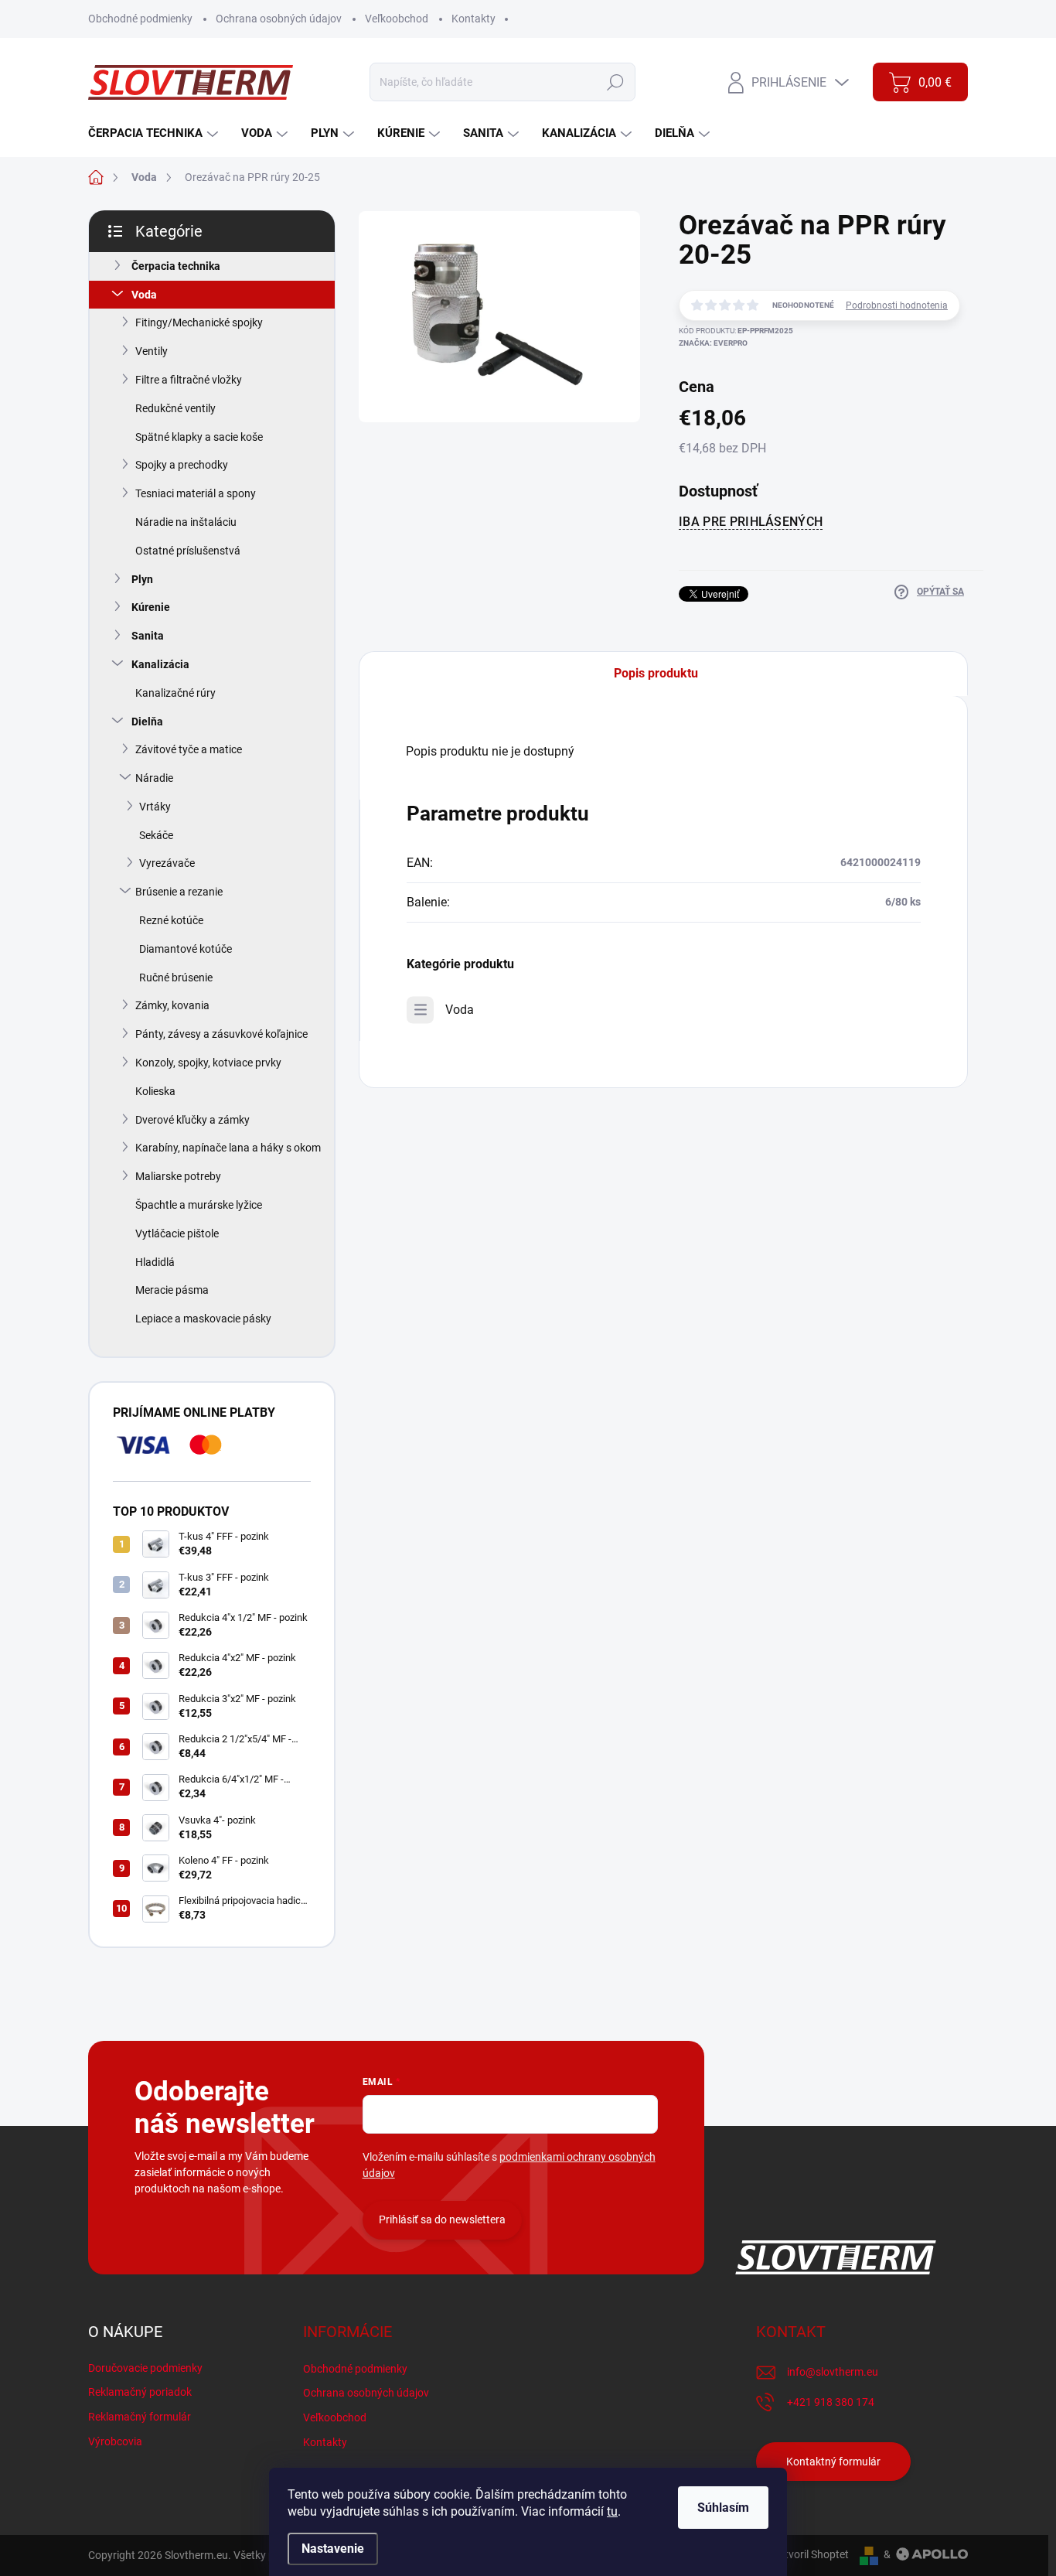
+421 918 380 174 (831, 2402)
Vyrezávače (167, 863)
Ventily (152, 351)
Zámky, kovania (172, 1005)
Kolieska (155, 1091)
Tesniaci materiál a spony (196, 493)
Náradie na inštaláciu (186, 522)
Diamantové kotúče (186, 949)
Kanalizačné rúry (175, 693)
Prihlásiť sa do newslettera (442, 2219)
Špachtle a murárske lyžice (199, 1205)
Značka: (713, 343)
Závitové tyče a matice (189, 749)
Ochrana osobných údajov (279, 19)
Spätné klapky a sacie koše (199, 437)
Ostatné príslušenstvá (188, 551)
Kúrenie (151, 607)
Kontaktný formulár (833, 2462)
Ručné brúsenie (176, 978)
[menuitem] (155, 133)
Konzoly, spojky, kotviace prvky (208, 1063)
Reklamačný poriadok (140, 2392)
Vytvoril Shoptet (811, 2554)
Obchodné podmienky (140, 19)
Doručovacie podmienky (145, 2368)
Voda (144, 295)
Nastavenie (333, 2549)
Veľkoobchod (397, 19)
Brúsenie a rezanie (179, 892)
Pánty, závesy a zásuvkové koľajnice (221, 1034)
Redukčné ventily (175, 408)
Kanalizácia (160, 664)
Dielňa (147, 722)
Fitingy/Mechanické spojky (199, 322)
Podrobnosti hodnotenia (897, 305)
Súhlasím (723, 2508)
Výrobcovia (115, 2441)
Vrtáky (155, 807)
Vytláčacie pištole (177, 1233)
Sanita (148, 636)
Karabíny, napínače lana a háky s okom (228, 1148)
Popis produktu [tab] (656, 673)
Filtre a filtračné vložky (189, 380)
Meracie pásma (172, 1290)
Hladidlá (155, 1262)
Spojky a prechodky (182, 465)
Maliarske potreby (178, 1176)
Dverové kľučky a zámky (192, 1120)
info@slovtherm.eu (833, 2372)
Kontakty (473, 19)
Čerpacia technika (176, 266)
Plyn (142, 579)
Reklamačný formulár (140, 2417)
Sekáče (156, 835)
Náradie (154, 778)
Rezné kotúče (171, 920)
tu (612, 2511)
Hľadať (616, 82)
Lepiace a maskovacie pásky (203, 1319)
